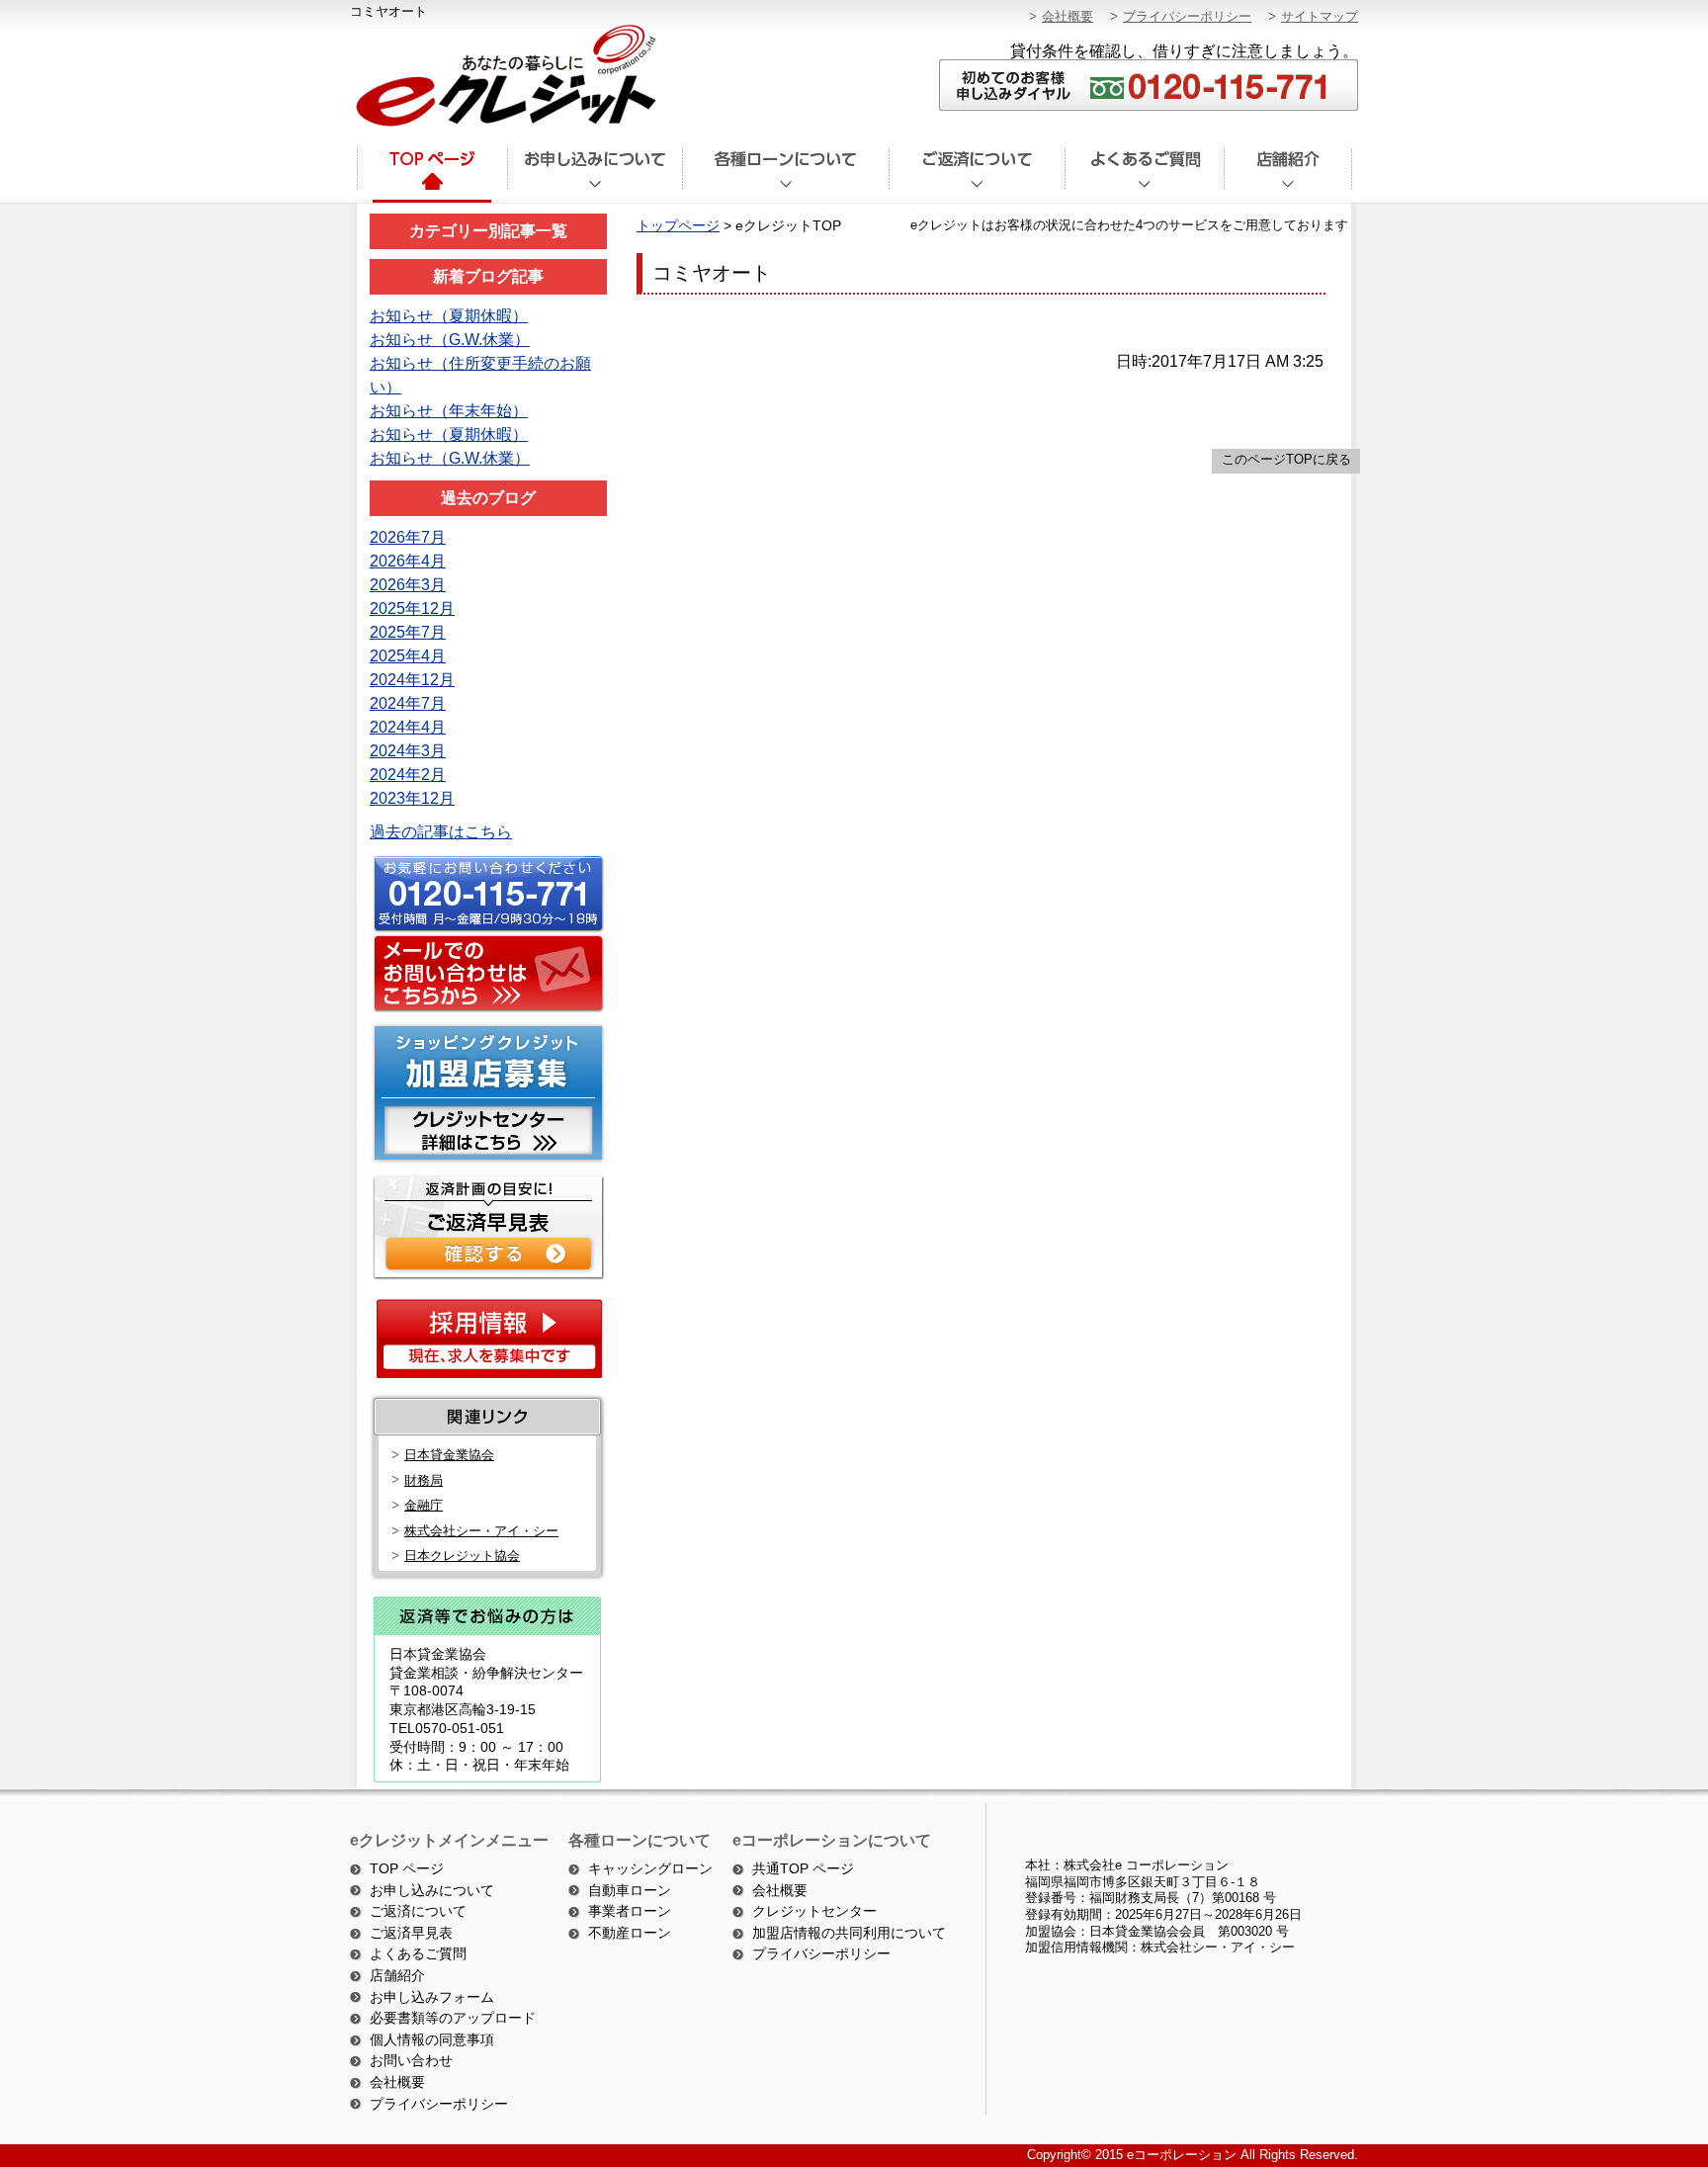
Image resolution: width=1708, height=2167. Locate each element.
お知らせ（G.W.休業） (450, 340)
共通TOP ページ (803, 1868)
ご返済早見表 (411, 1933)
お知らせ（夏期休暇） (449, 316)
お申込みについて (595, 176)
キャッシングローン (650, 1868)
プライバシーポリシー (1187, 16)
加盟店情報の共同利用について (849, 1933)
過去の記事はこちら (441, 832)
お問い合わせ (411, 2060)
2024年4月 (408, 727)
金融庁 (424, 1505)
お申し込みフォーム (432, 1997)
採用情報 (488, 1338)
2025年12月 (412, 608)
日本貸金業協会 (449, 1455)
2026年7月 (408, 537)
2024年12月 (412, 680)
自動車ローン (630, 1890)
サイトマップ (1320, 16)
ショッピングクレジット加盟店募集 (485, 1093)
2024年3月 (408, 751)
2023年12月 (412, 798)
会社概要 (1067, 16)
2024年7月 (408, 703)
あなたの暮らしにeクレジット (503, 77)
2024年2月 (408, 775)
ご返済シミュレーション (485, 1225)
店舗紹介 (1288, 176)
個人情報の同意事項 (432, 2039)
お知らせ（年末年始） (449, 411)
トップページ (431, 176)
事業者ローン (630, 1911)
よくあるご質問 (1144, 176)
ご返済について (977, 176)
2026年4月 (408, 561)
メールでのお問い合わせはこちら (485, 975)
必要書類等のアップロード (453, 2018)
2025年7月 (408, 632)
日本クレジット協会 (462, 1556)
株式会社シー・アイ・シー (481, 1531)
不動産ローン (630, 1933)
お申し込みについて (432, 1890)
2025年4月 (408, 656)
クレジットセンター (814, 1911)
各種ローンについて (785, 176)
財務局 (424, 1480)
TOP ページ (407, 1868)
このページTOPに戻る (1286, 459)
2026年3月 (408, 585)
